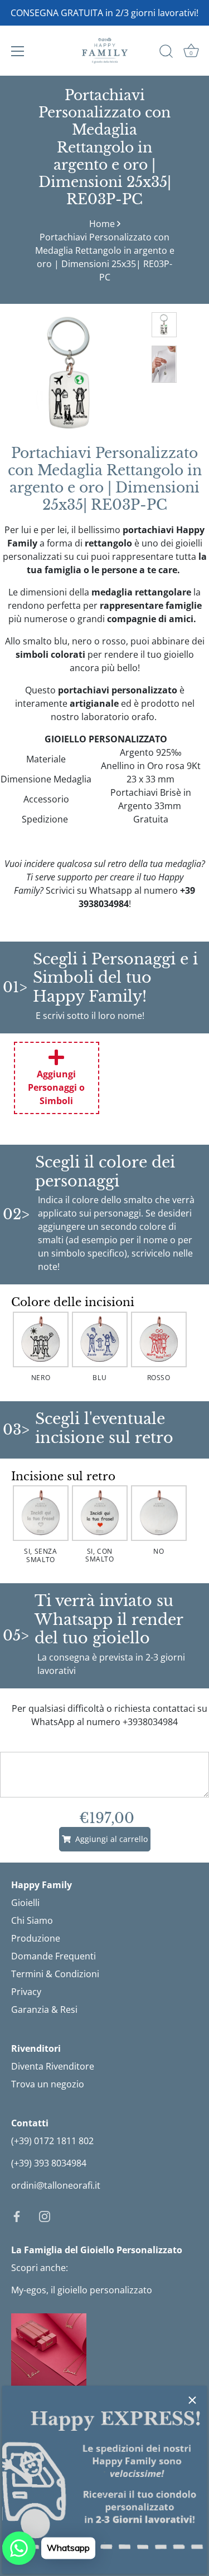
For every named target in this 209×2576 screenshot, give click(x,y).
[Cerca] (166, 53)
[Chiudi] (192, 2400)
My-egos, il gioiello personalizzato (82, 2290)
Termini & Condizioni (55, 1974)
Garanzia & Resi (44, 2009)
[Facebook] (17, 2215)
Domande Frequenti (54, 1956)
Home (102, 224)
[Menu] (18, 51)
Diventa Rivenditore (53, 2066)
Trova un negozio (48, 2084)
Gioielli (25, 1903)
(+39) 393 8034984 (49, 2163)
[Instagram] (45, 2215)
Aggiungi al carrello (109, 1839)
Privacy (26, 1992)
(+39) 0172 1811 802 (52, 2141)
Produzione (36, 1938)
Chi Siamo (32, 1920)
